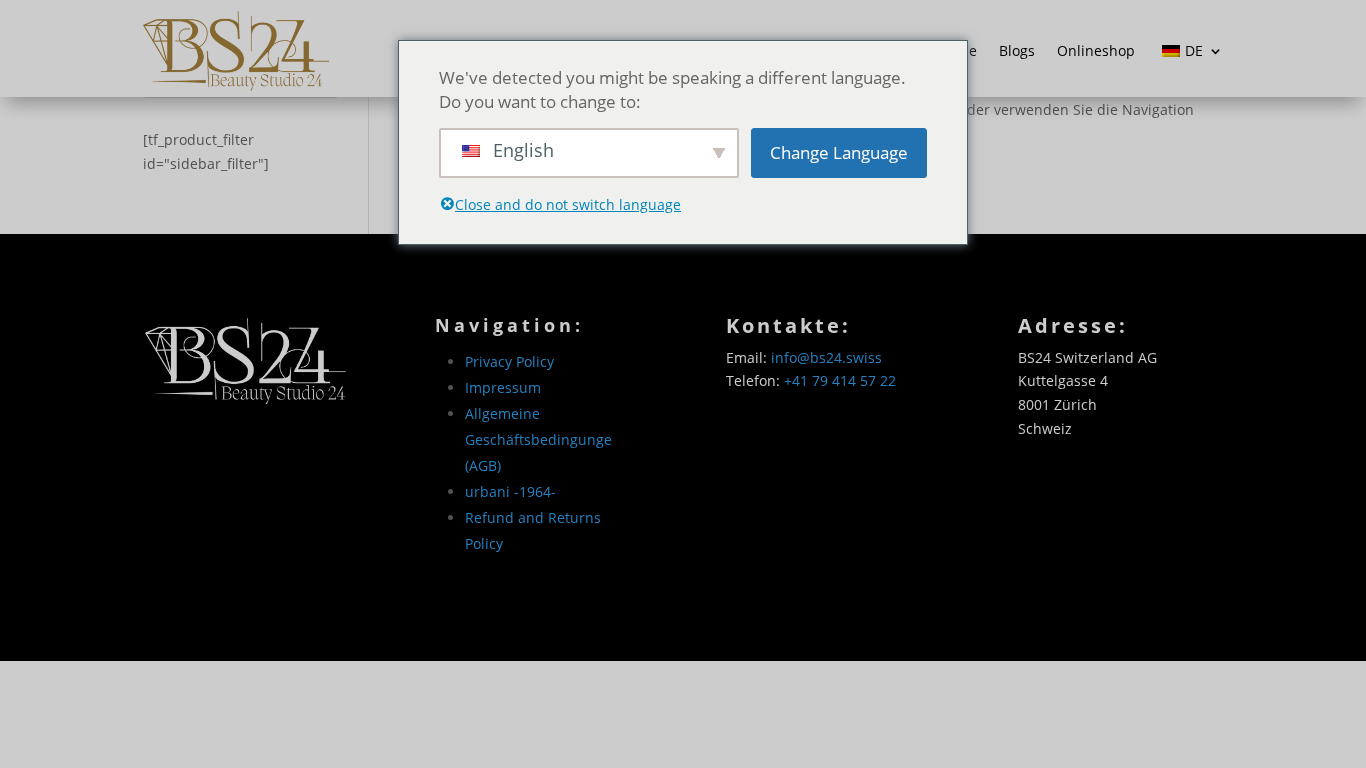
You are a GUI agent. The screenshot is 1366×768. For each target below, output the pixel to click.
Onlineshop (1096, 50)
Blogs (1017, 50)
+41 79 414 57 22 (840, 380)
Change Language (839, 152)
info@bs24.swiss (826, 357)
